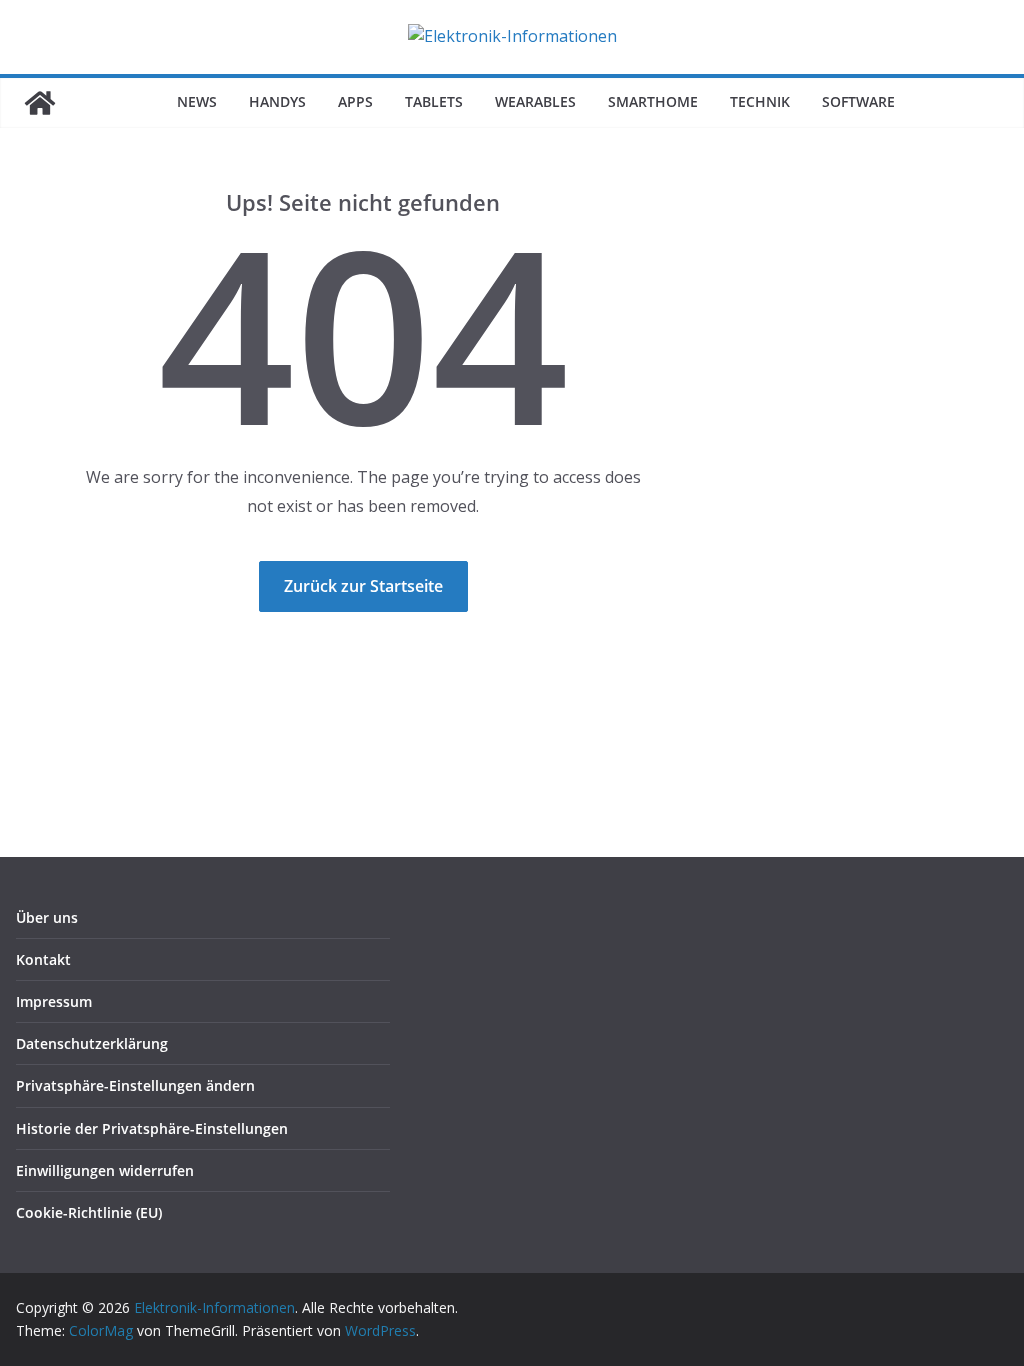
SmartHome (653, 101)
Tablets (434, 101)
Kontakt (43, 959)
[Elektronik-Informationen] (40, 103)
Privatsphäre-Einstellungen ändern (135, 1085)
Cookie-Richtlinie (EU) (89, 1212)
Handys (277, 101)
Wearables (535, 101)
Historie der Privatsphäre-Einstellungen (152, 1128)
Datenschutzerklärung (92, 1043)
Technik (760, 101)
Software (858, 101)
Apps (355, 101)
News (197, 101)
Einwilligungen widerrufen (105, 1170)
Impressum (54, 1001)
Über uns (47, 917)
